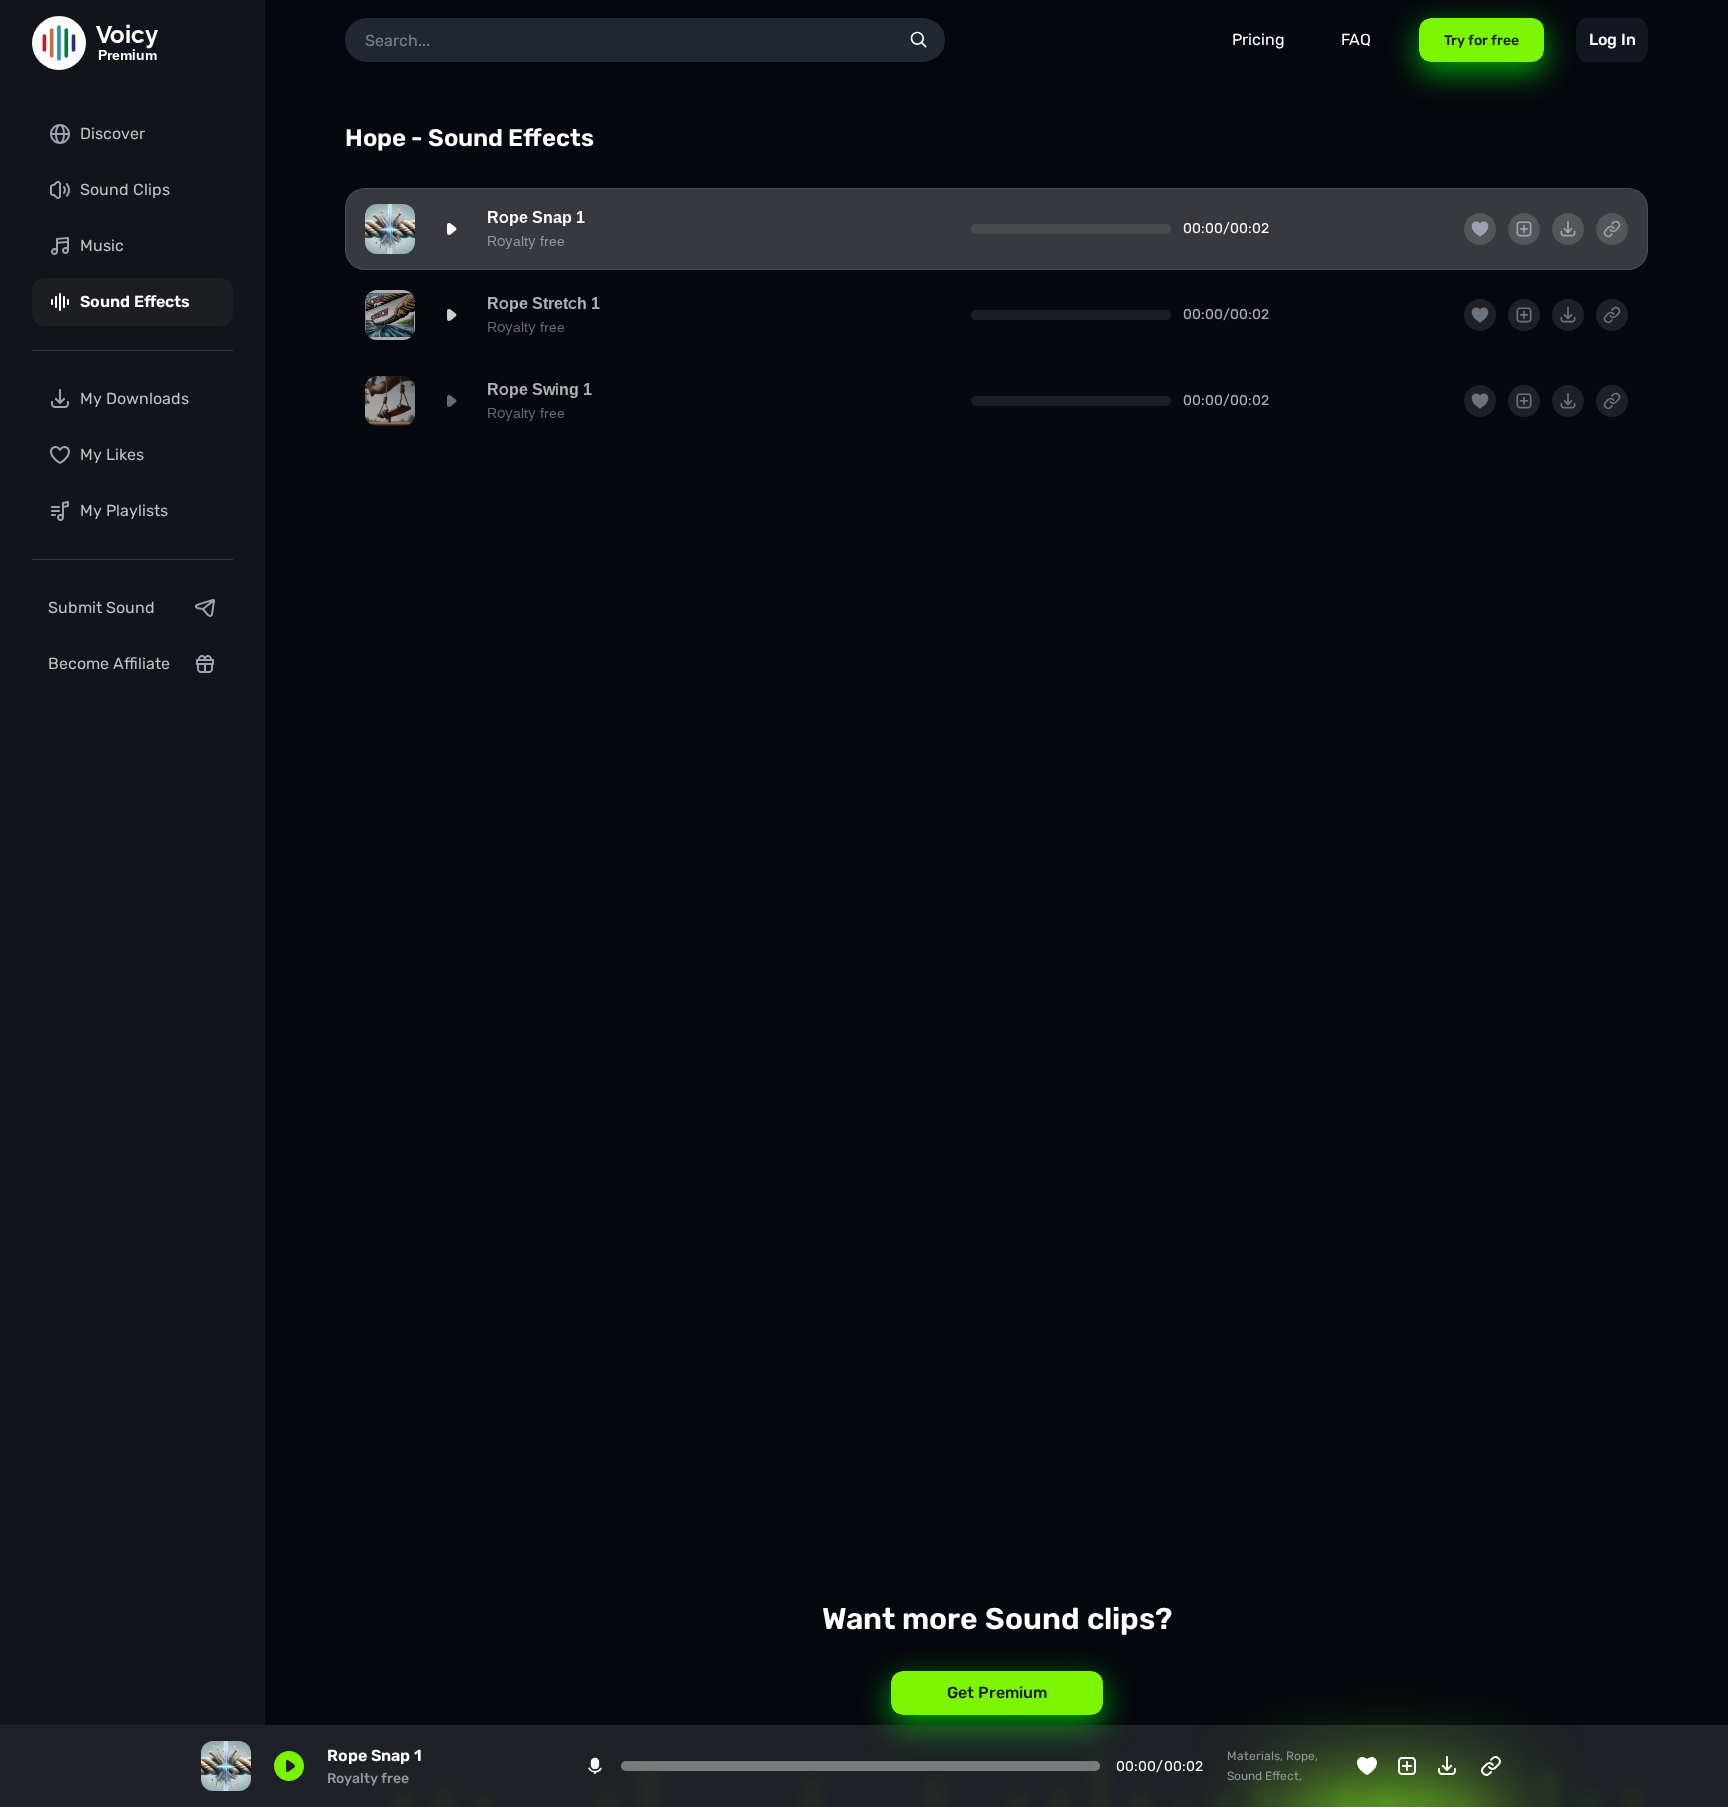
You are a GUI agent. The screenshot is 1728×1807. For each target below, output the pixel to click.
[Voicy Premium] (59, 43)
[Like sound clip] (1480, 229)
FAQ (1356, 39)
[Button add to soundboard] (1524, 229)
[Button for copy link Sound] (1612, 229)
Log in (1612, 39)
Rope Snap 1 (536, 217)
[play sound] (451, 229)
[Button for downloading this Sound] (1568, 229)
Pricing (1258, 39)
